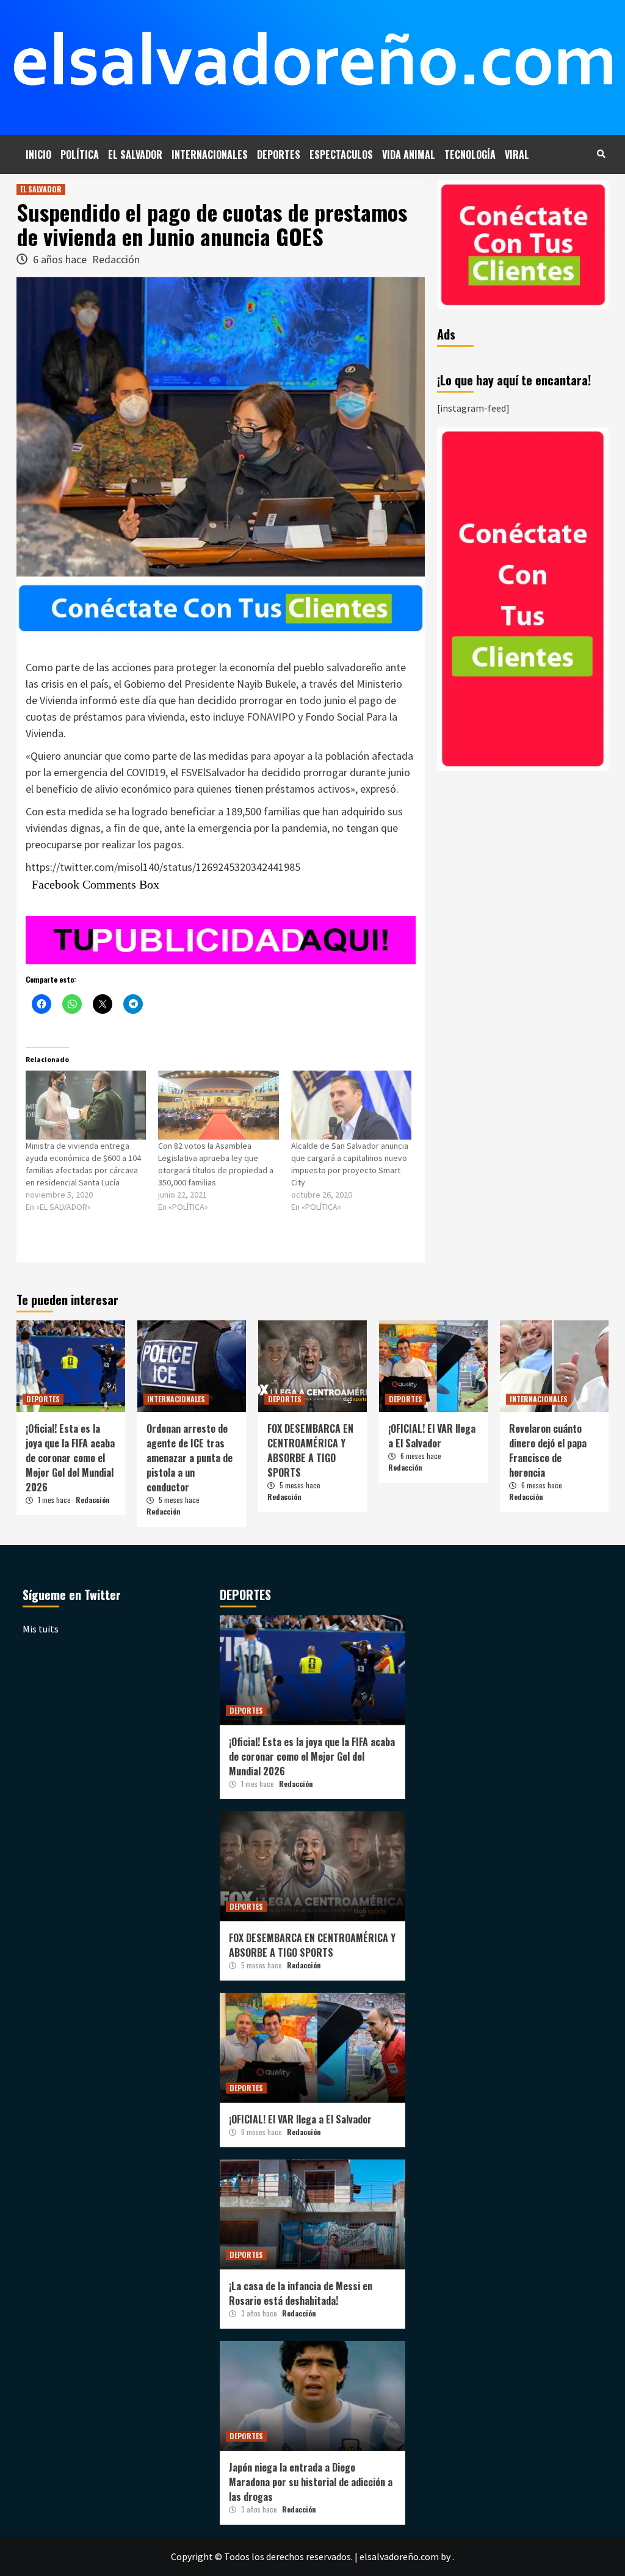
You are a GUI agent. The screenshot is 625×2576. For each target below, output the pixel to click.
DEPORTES (279, 155)
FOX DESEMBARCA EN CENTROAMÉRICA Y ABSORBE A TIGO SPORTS (310, 1450)
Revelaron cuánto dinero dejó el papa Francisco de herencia (548, 1450)
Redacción (116, 259)
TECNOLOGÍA (470, 155)
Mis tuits (41, 1629)
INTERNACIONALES (210, 155)
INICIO (38, 155)
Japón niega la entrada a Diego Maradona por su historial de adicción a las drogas (311, 2482)
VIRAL (517, 155)
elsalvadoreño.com (399, 2556)
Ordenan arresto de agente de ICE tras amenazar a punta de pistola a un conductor (190, 1458)
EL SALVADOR (135, 155)
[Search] (601, 153)
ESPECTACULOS (341, 155)
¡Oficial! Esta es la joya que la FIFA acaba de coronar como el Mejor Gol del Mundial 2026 (70, 1458)
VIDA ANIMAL (409, 155)
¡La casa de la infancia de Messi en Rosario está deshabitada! (301, 2293)
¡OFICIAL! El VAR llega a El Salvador (432, 1436)
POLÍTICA (80, 155)
